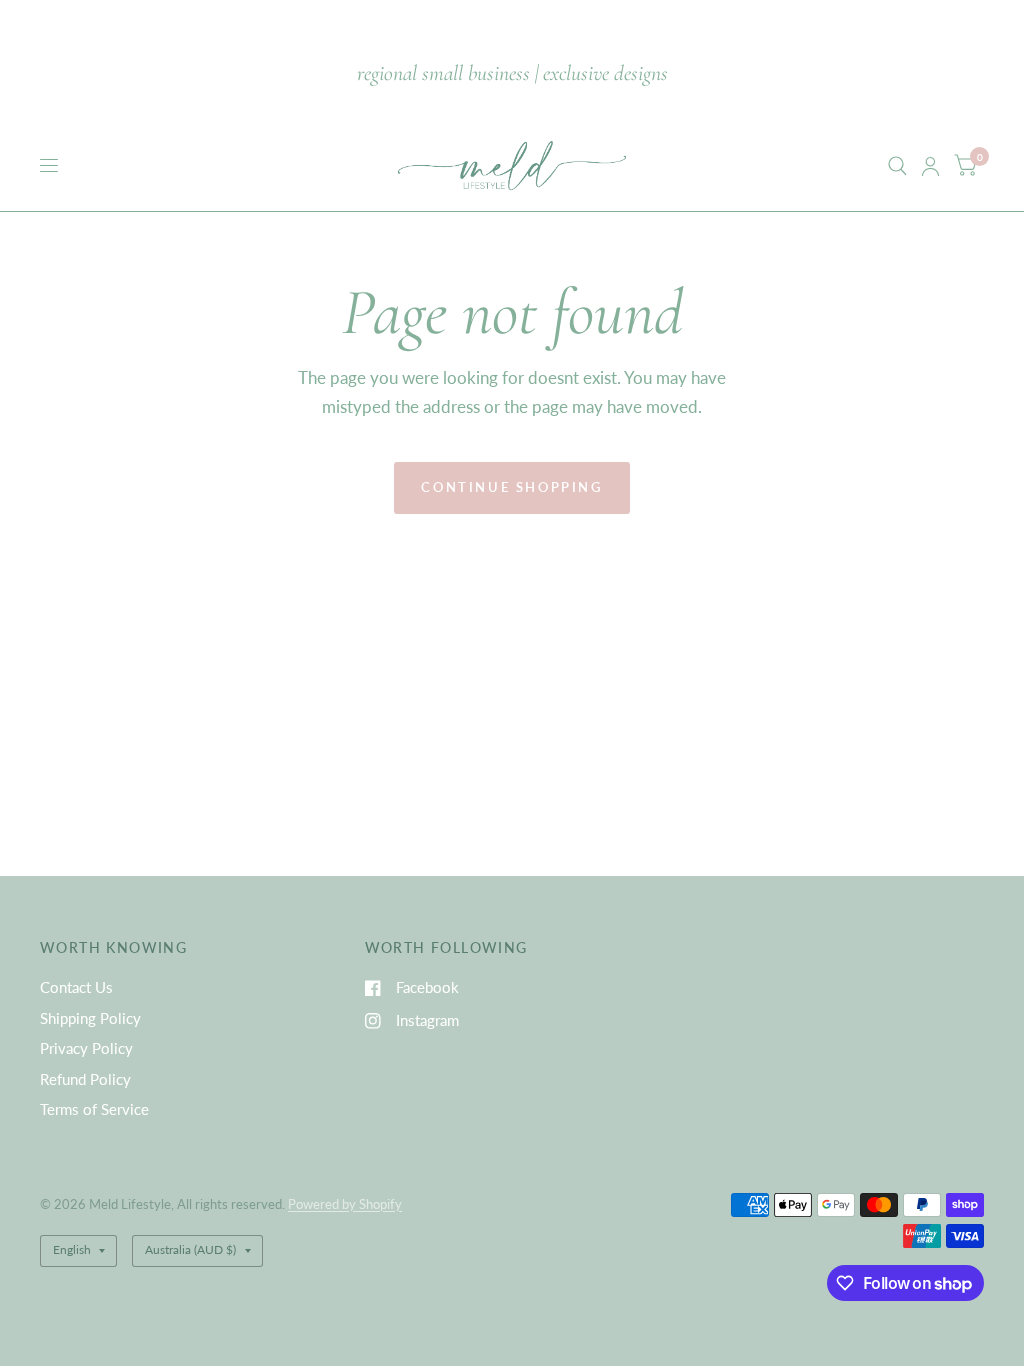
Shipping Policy (90, 1018)
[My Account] (930, 166)
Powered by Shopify (345, 1204)
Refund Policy (85, 1079)
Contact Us (76, 987)
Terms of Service (94, 1109)
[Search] (897, 166)
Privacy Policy (86, 1048)
